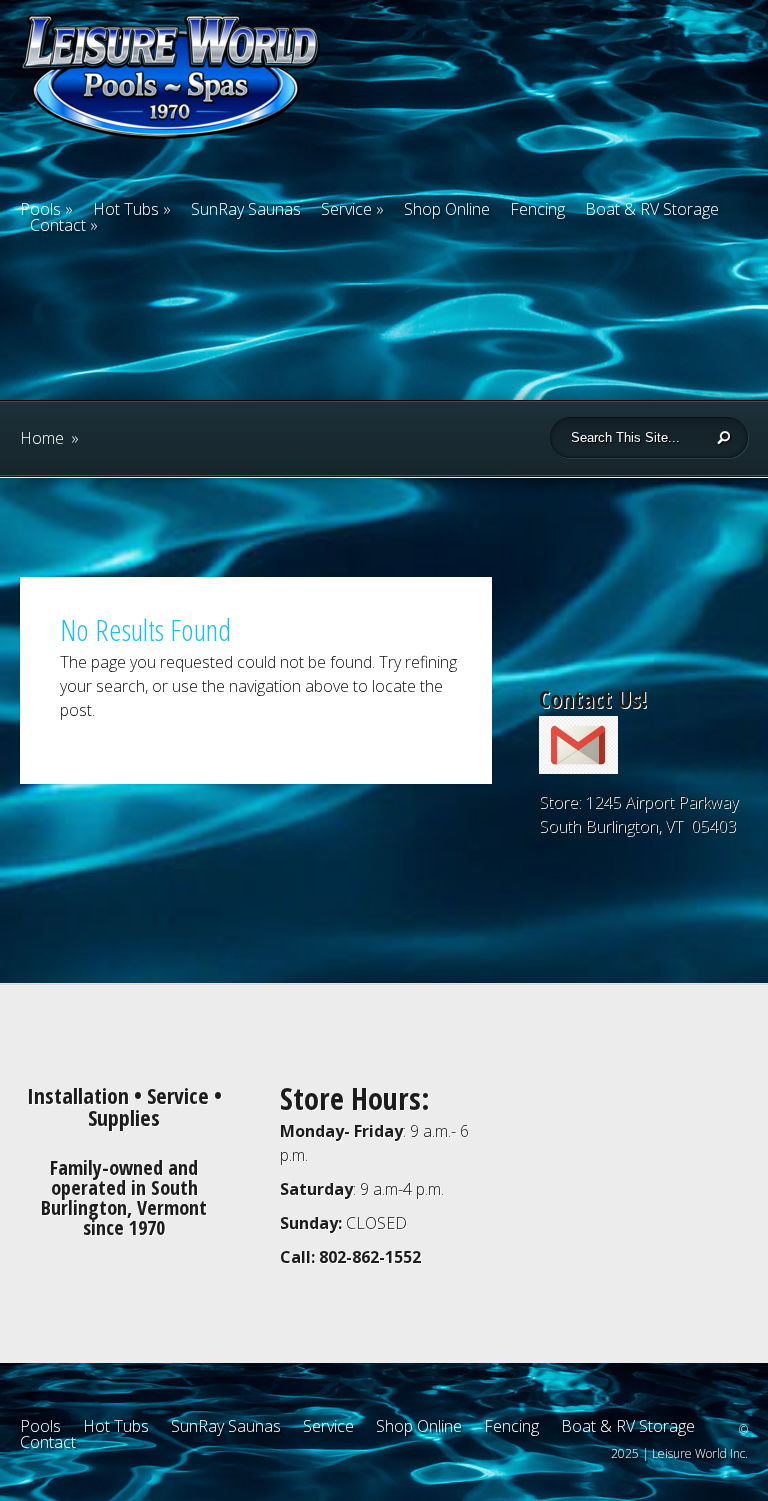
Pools (40, 1426)
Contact (58, 225)
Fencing (537, 209)
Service (346, 209)
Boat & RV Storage (652, 209)
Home (42, 438)
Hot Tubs (126, 209)
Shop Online (447, 209)
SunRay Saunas (246, 209)
